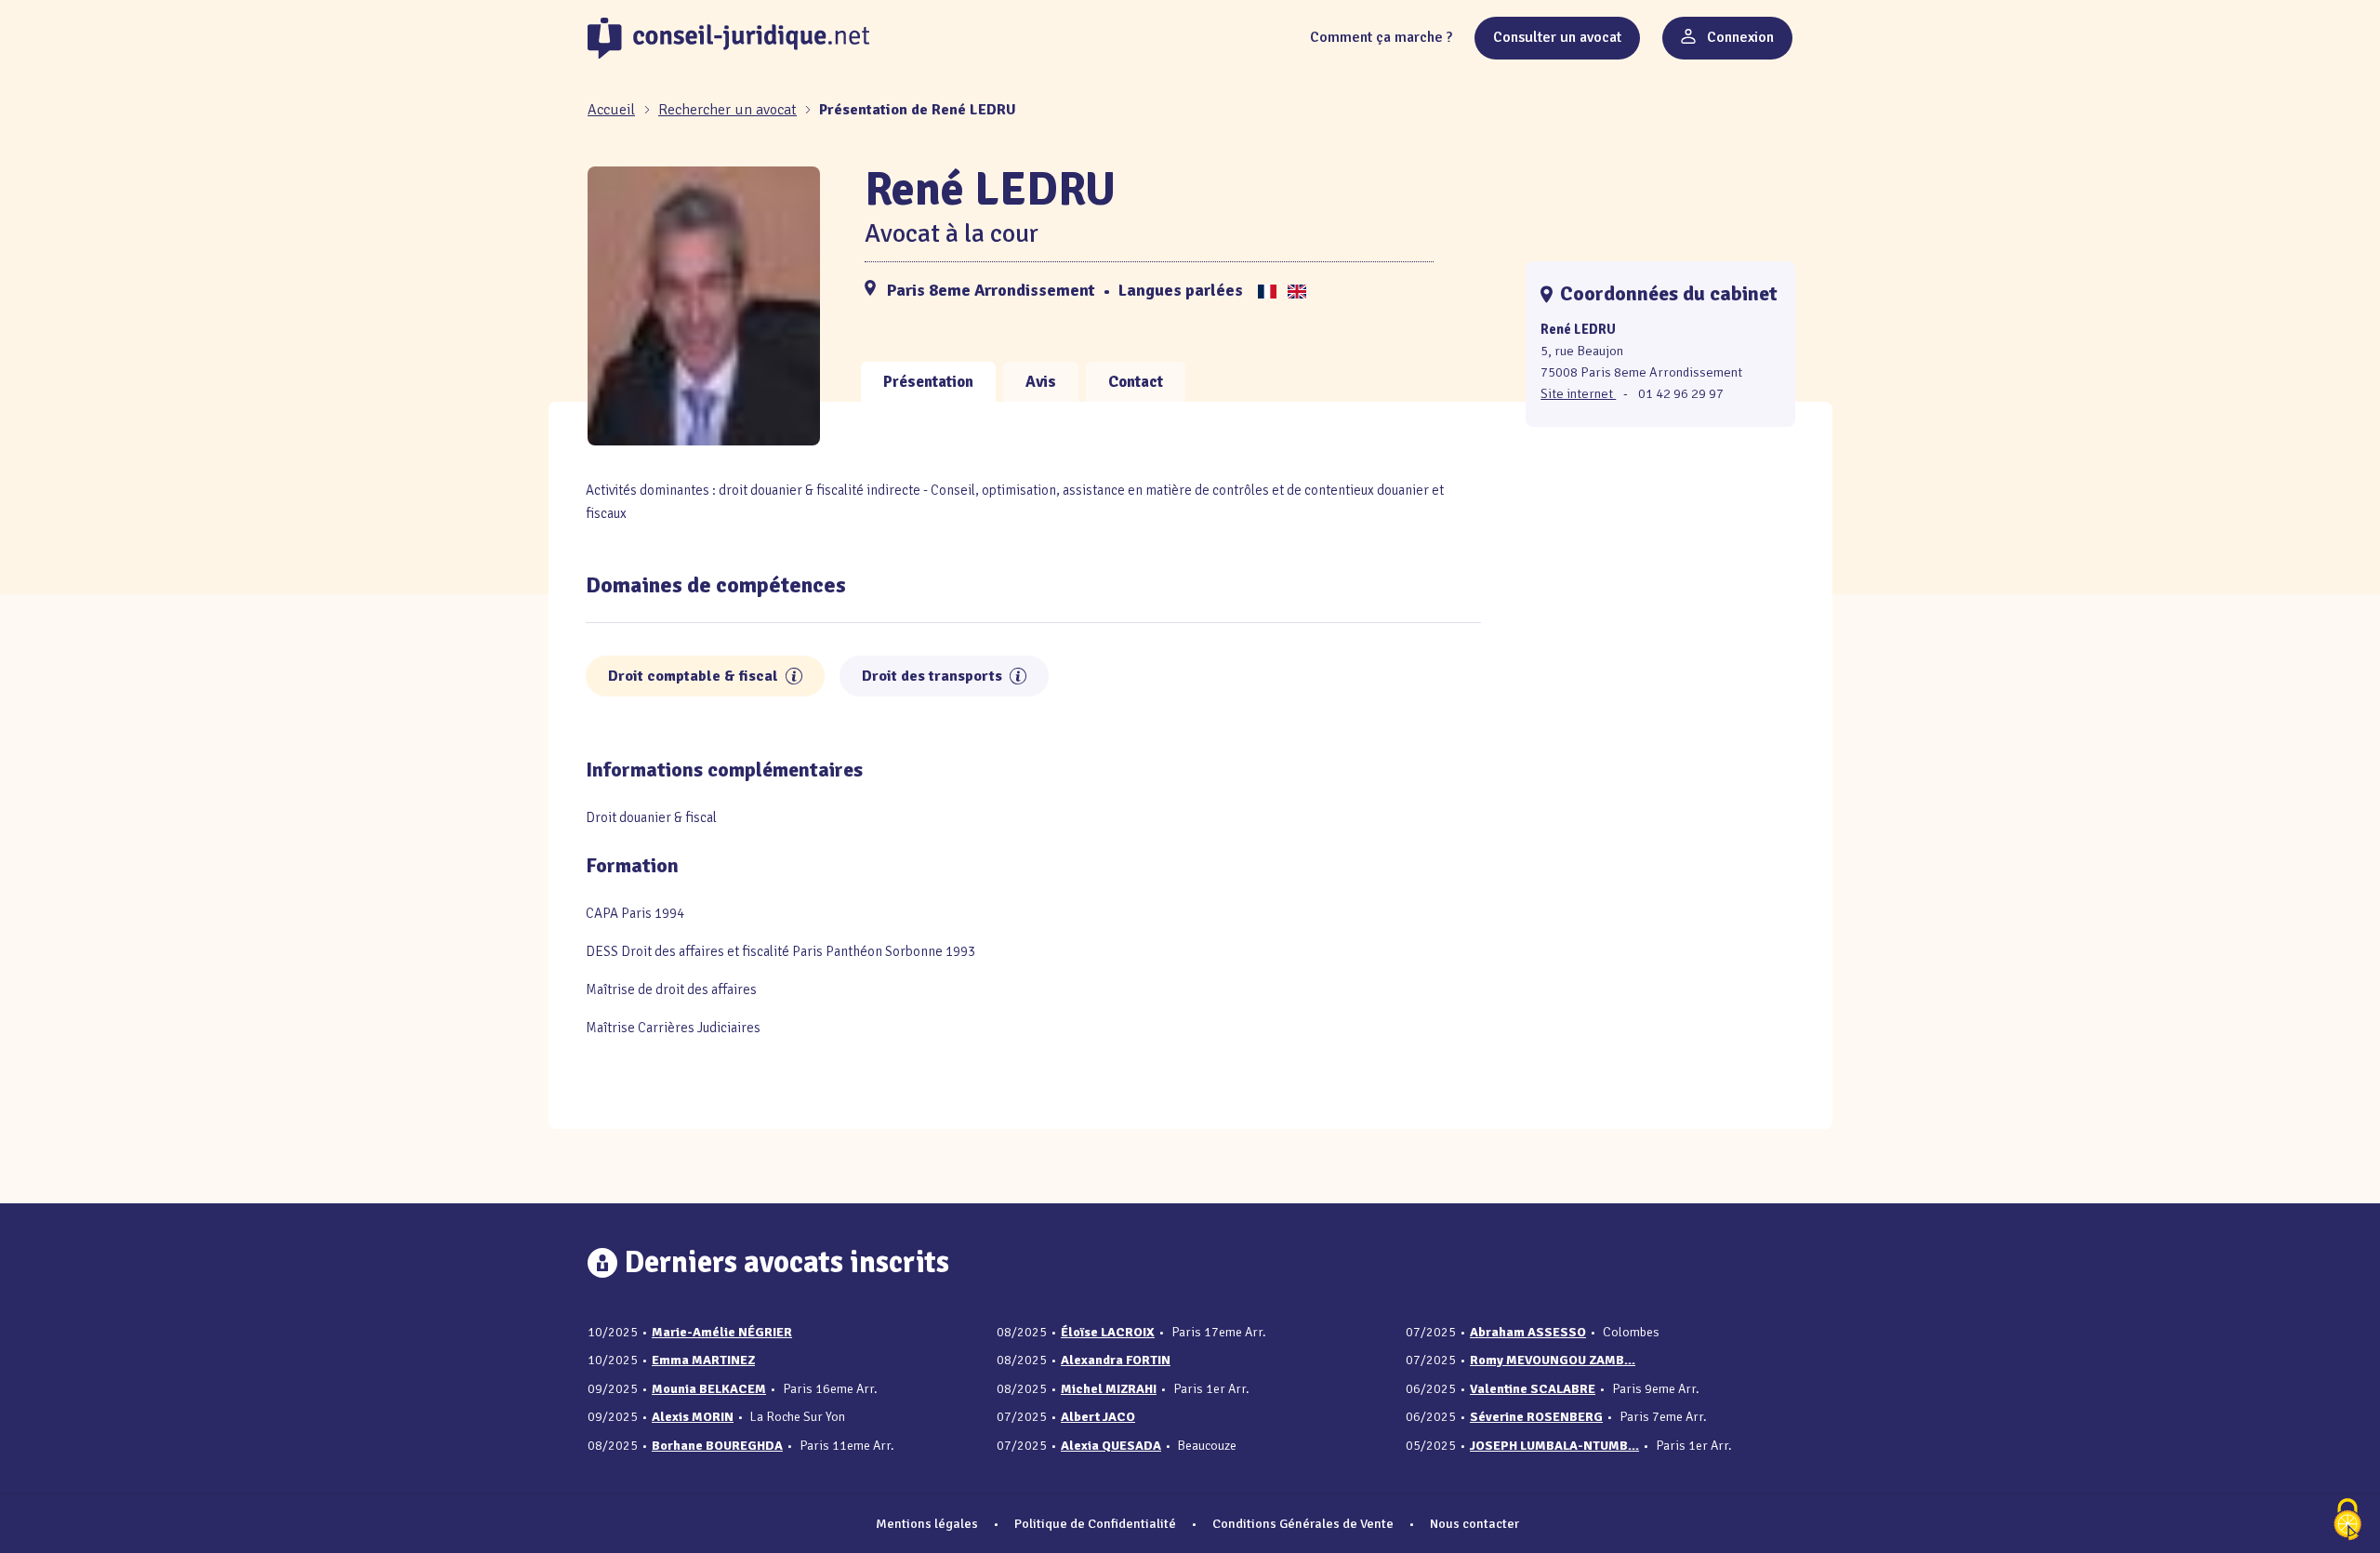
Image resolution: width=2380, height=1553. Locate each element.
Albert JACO (1098, 1417)
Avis (1041, 382)
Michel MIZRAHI (1109, 1389)
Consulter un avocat (1557, 37)
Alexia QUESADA (1111, 1446)
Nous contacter (1474, 1523)
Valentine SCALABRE (1533, 1389)
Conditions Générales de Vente (1303, 1523)
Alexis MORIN (693, 1417)
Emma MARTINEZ (703, 1360)
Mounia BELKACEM (709, 1389)
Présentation (928, 382)
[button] (794, 676)
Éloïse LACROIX (1108, 1332)
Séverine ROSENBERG (1536, 1417)
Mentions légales (927, 1523)
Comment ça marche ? (1381, 37)
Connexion (1739, 37)
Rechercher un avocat (727, 110)
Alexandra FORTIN (1116, 1360)
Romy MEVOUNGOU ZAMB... (1553, 1360)
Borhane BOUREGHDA (717, 1446)
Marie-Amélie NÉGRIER (722, 1332)
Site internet (1578, 393)
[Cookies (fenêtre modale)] (2347, 1521)
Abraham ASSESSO (1528, 1332)
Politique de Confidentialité (1095, 1523)
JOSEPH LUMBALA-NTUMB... (1554, 1446)
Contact (1136, 382)
